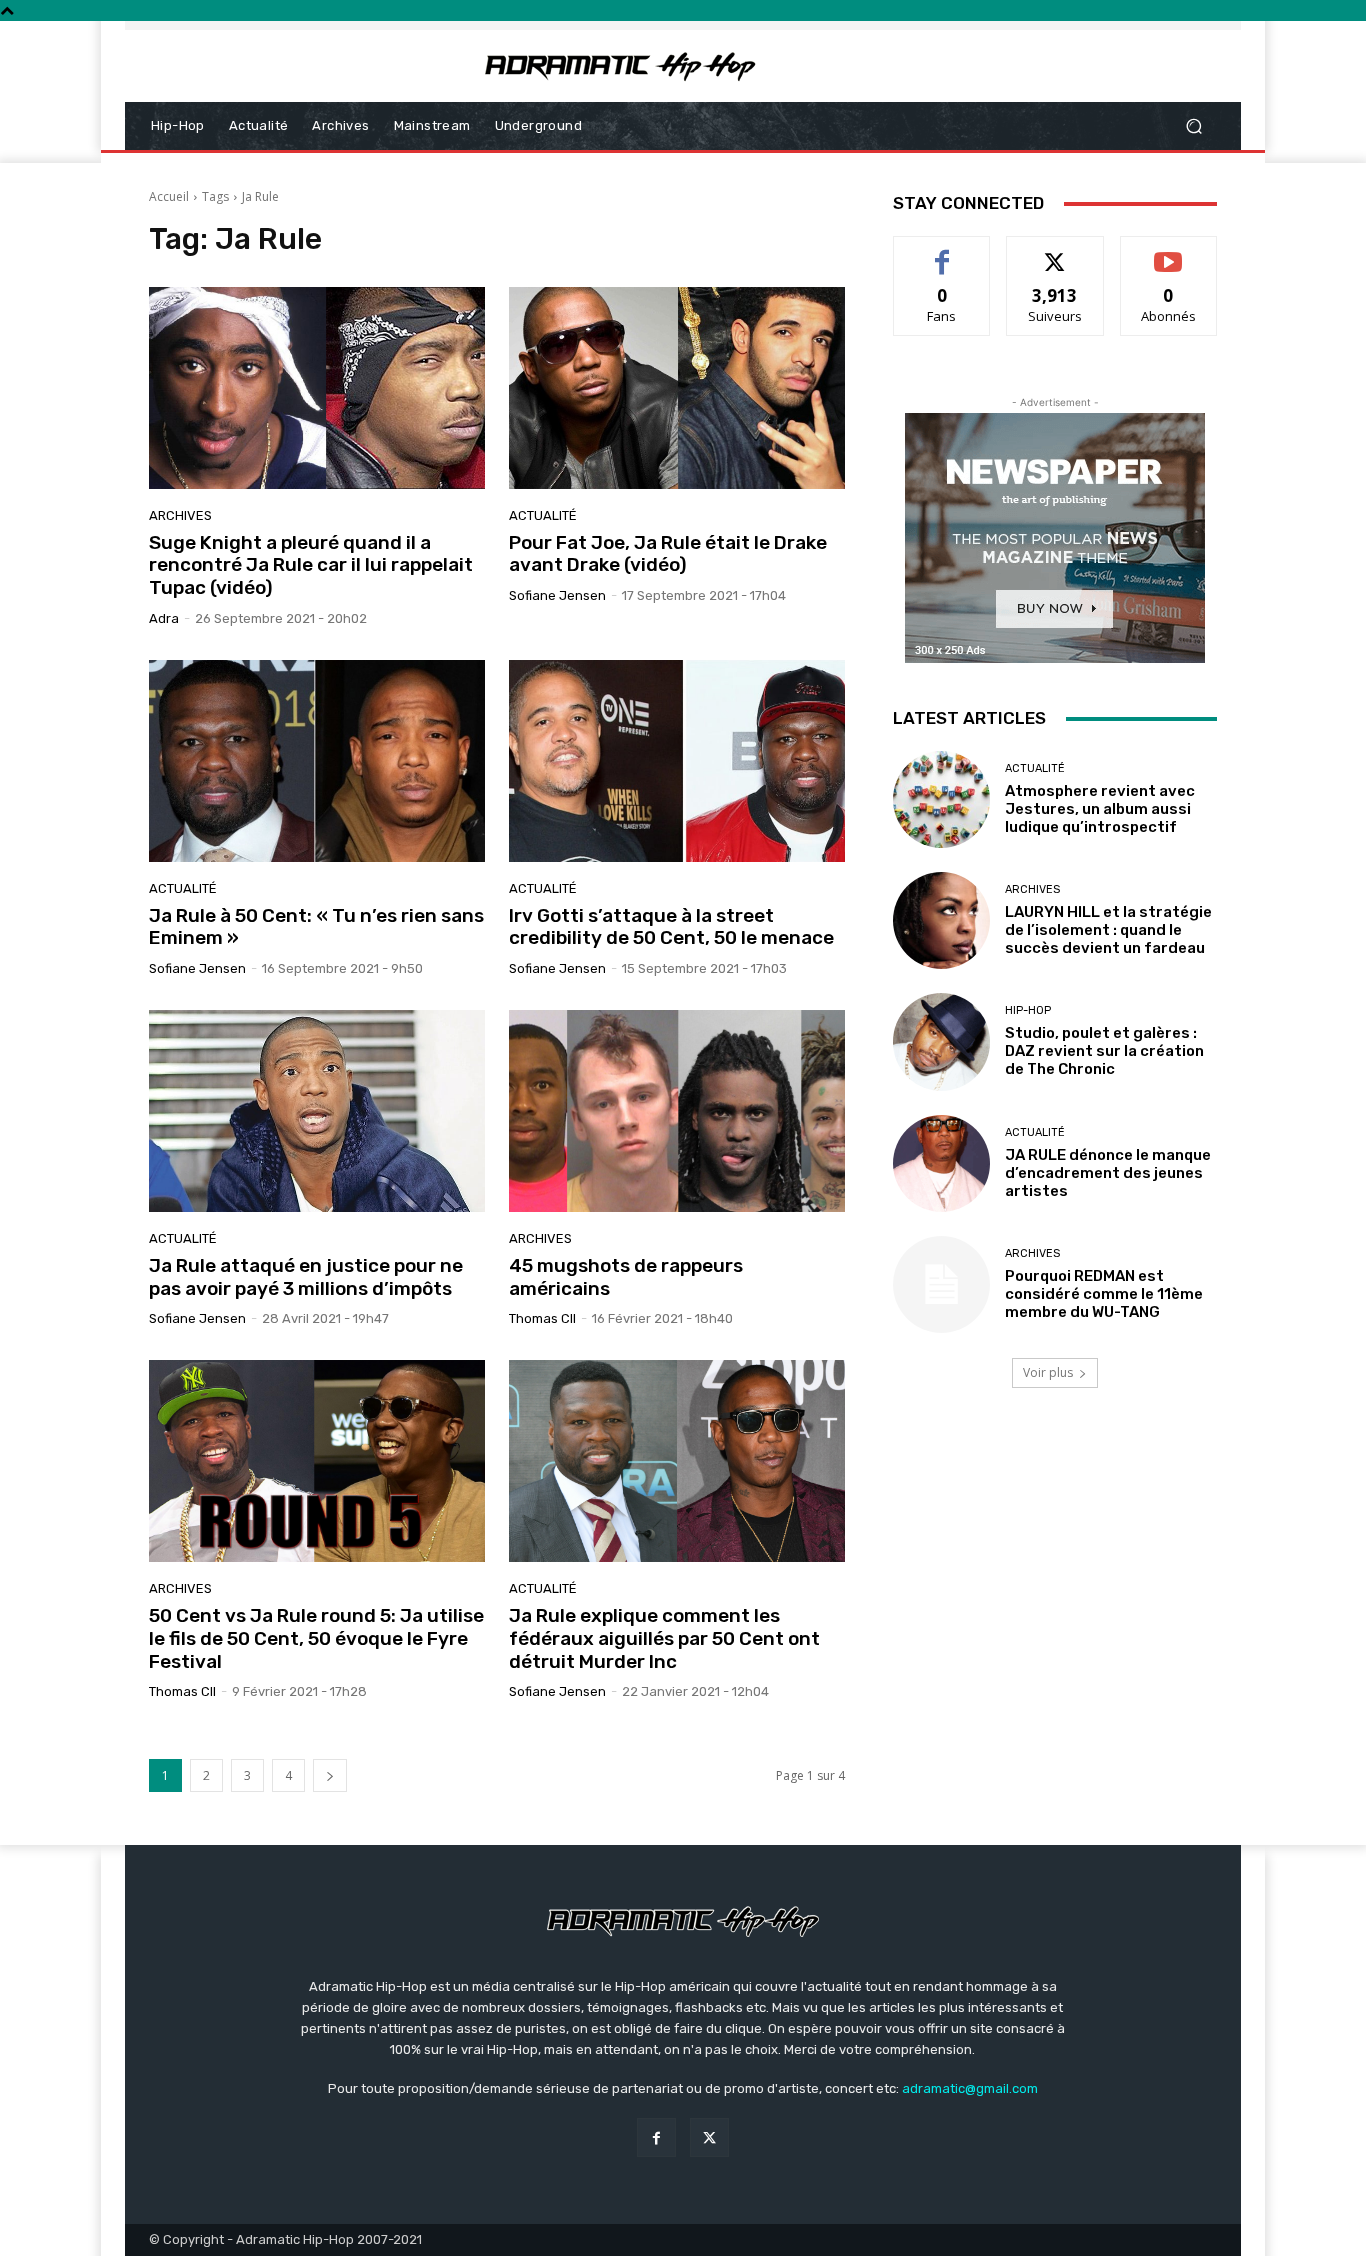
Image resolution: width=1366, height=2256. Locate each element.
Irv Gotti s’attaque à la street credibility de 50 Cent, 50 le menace (671, 927)
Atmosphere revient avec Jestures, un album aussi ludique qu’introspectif (1100, 809)
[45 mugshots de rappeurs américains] (677, 1111)
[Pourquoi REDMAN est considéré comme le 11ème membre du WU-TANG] (941, 1284)
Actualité (543, 515)
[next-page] (330, 1775)
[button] (1193, 126)
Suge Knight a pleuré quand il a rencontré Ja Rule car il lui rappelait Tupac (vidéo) (311, 565)
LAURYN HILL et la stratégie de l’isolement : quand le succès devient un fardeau (1108, 930)
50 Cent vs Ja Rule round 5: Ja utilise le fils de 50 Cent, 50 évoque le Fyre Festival (316, 1638)
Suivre (1055, 251)
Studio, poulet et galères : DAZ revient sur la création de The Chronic (1104, 1051)
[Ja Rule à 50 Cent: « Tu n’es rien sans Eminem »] (317, 761)
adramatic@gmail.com (970, 2088)
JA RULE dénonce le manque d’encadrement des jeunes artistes (1108, 1173)
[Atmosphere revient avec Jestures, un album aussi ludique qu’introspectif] (941, 799)
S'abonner (1169, 251)
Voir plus (1048, 1372)
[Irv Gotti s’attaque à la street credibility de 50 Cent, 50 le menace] (677, 761)
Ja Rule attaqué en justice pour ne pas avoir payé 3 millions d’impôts (306, 1277)
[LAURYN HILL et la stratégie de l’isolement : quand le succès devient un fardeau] (941, 920)
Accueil (169, 196)
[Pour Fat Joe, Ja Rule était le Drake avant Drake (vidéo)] (677, 388)
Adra (164, 618)
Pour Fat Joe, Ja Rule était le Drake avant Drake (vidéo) (668, 554)
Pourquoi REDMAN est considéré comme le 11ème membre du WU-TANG (1104, 1294)
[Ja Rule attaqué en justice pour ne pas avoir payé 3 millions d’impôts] (317, 1111)
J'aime (942, 251)
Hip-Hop (1028, 1010)
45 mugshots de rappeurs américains (626, 1277)
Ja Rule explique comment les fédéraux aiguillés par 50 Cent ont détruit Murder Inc (664, 1638)
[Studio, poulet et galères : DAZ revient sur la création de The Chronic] (941, 1041)
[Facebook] (656, 2137)
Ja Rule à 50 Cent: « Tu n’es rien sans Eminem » (316, 927)
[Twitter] (709, 2137)
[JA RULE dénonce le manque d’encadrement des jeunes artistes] (941, 1163)
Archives (180, 515)
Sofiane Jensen (557, 595)
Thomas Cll (542, 1318)
